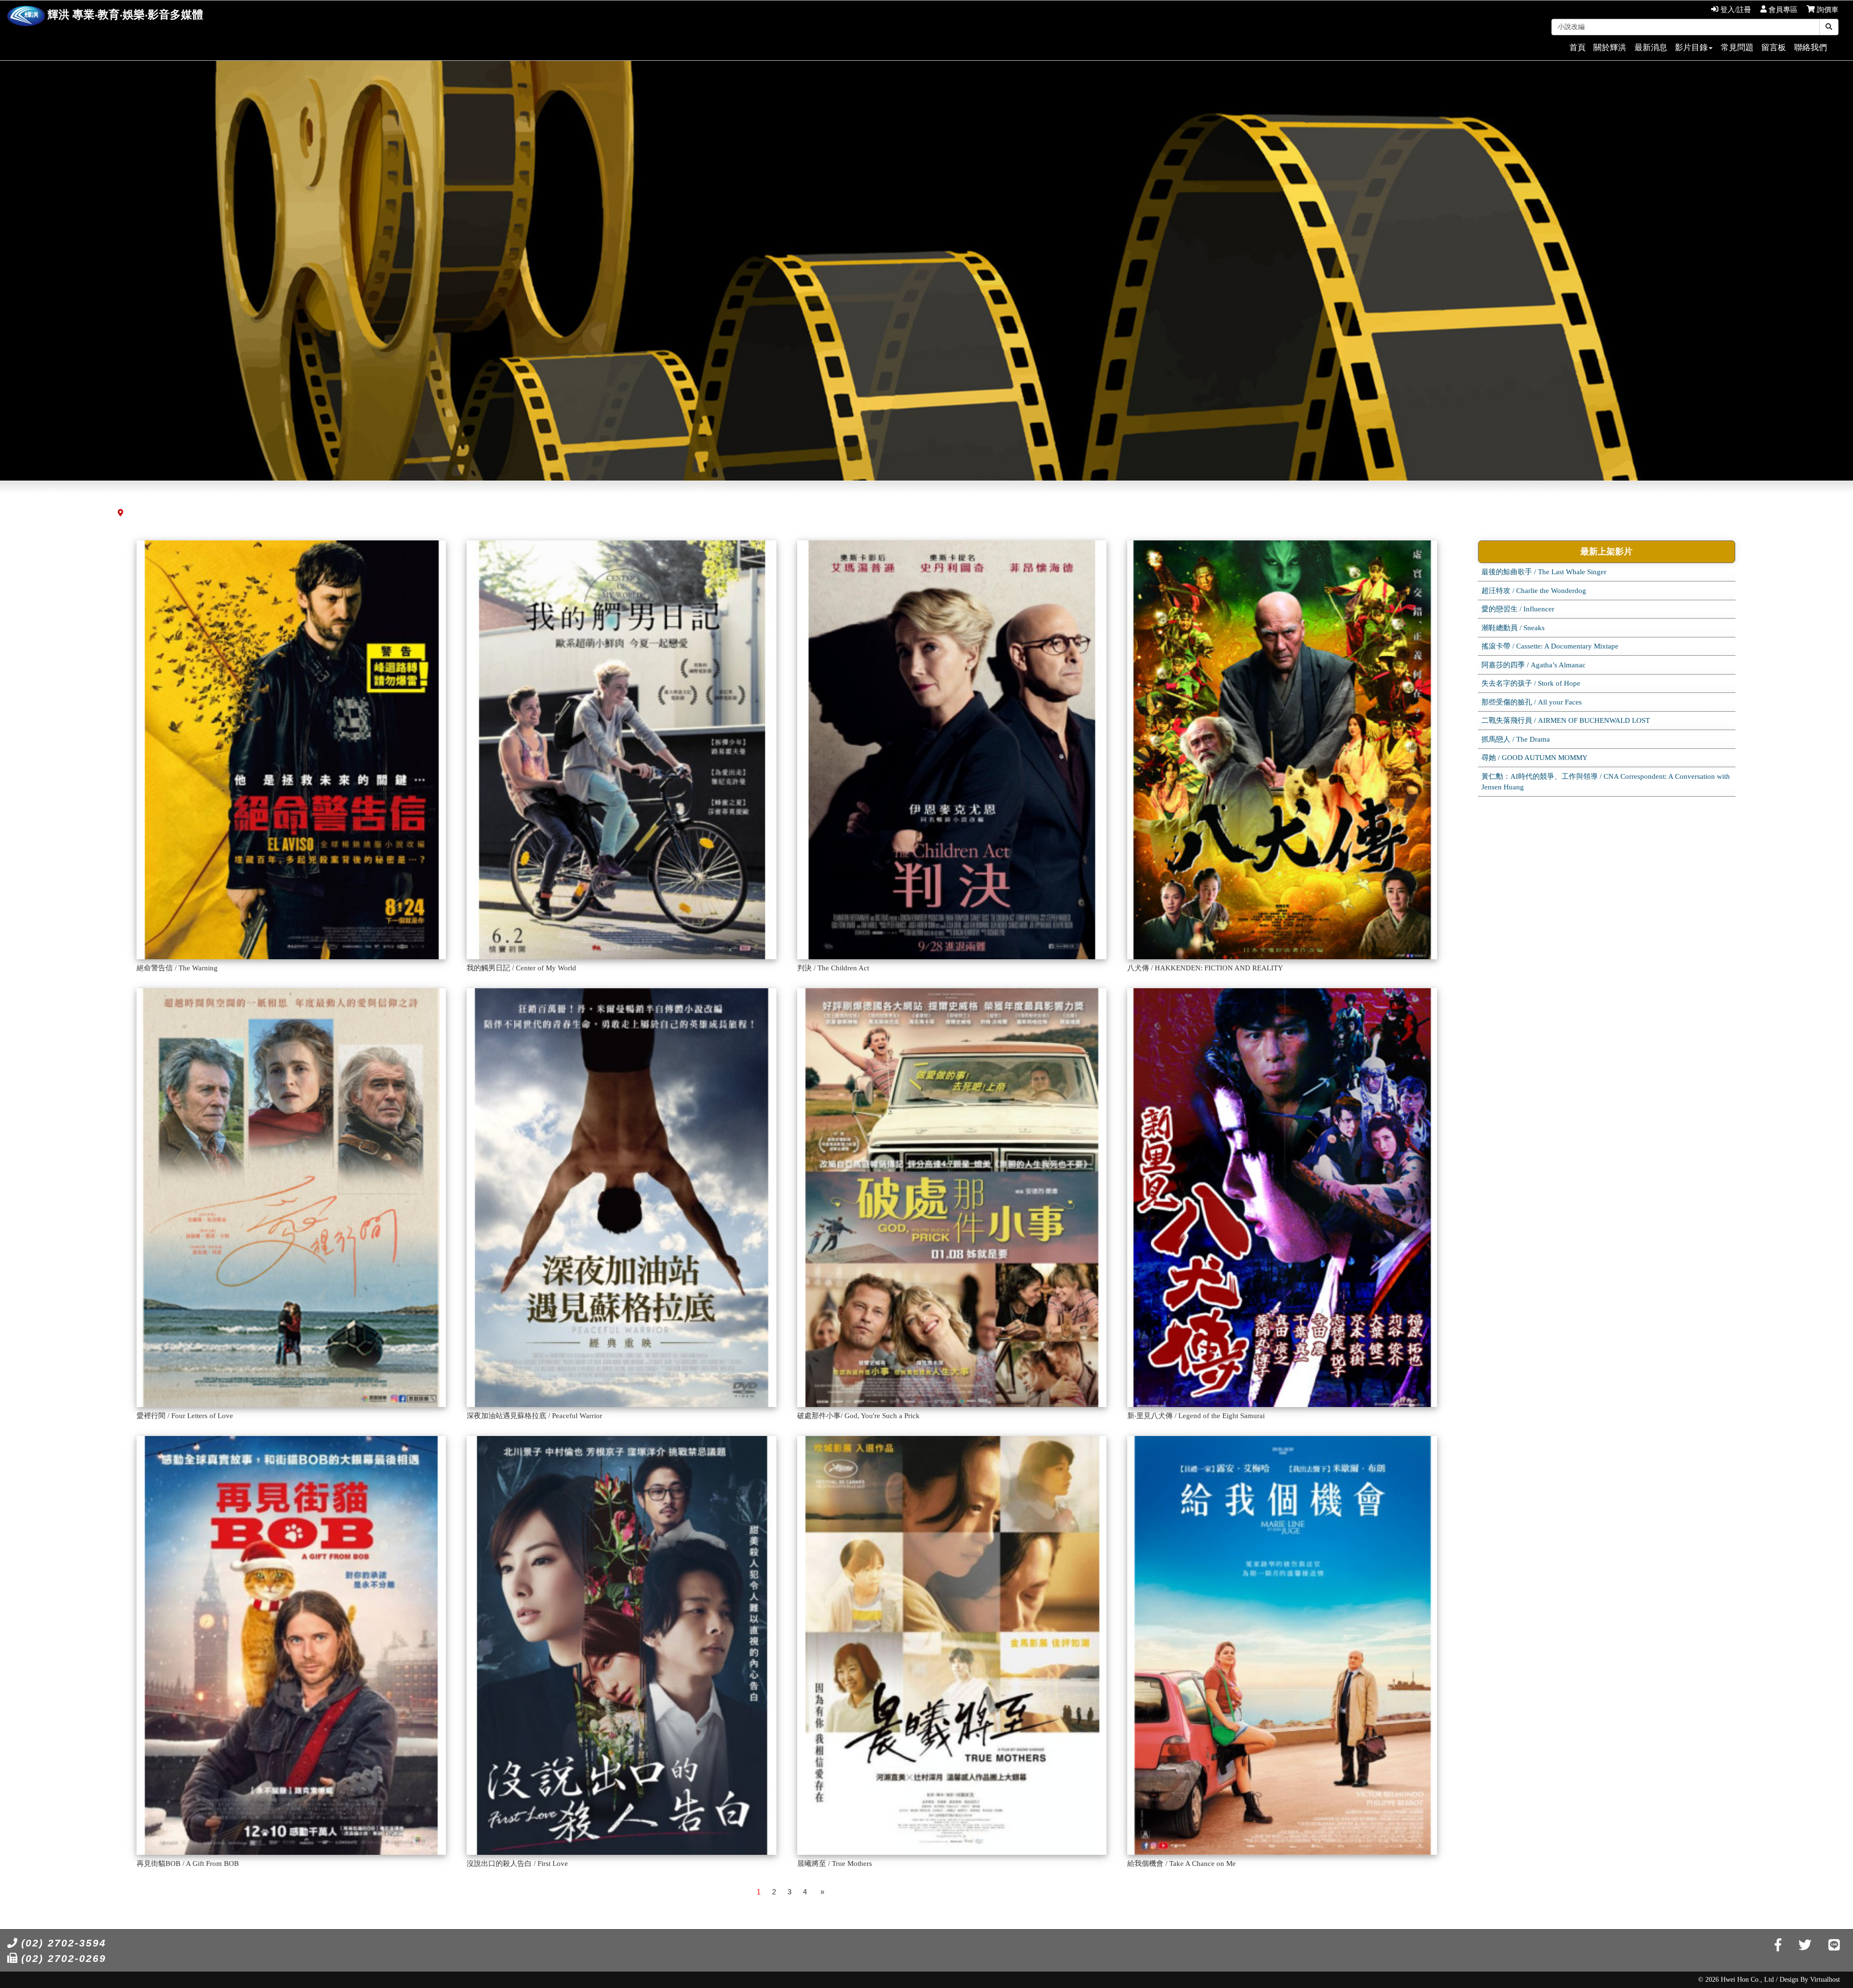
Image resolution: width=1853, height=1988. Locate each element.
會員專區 (1782, 10)
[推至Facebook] (1778, 1945)
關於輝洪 (1610, 48)
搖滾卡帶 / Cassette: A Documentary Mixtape (1550, 646)
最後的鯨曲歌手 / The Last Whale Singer (1544, 572)
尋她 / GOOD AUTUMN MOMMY (1535, 758)
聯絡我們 (1811, 48)
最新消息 (1651, 48)
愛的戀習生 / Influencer (1518, 609)
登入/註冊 (1735, 10)
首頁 (1577, 48)
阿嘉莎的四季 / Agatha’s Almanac (1534, 665)
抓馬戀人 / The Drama (1516, 739)
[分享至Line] (1834, 1945)
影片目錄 (1691, 48)
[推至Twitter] (1805, 1945)
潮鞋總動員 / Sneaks (1513, 628)
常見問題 (1737, 48)
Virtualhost (1825, 1980)
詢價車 (1827, 10)
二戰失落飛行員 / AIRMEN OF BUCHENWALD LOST (1566, 720)
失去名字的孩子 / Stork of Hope (1531, 683)
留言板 (1774, 48)
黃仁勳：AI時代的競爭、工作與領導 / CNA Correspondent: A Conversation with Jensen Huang (1606, 782)
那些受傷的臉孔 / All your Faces (1532, 702)
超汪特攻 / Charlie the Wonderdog (1534, 591)
